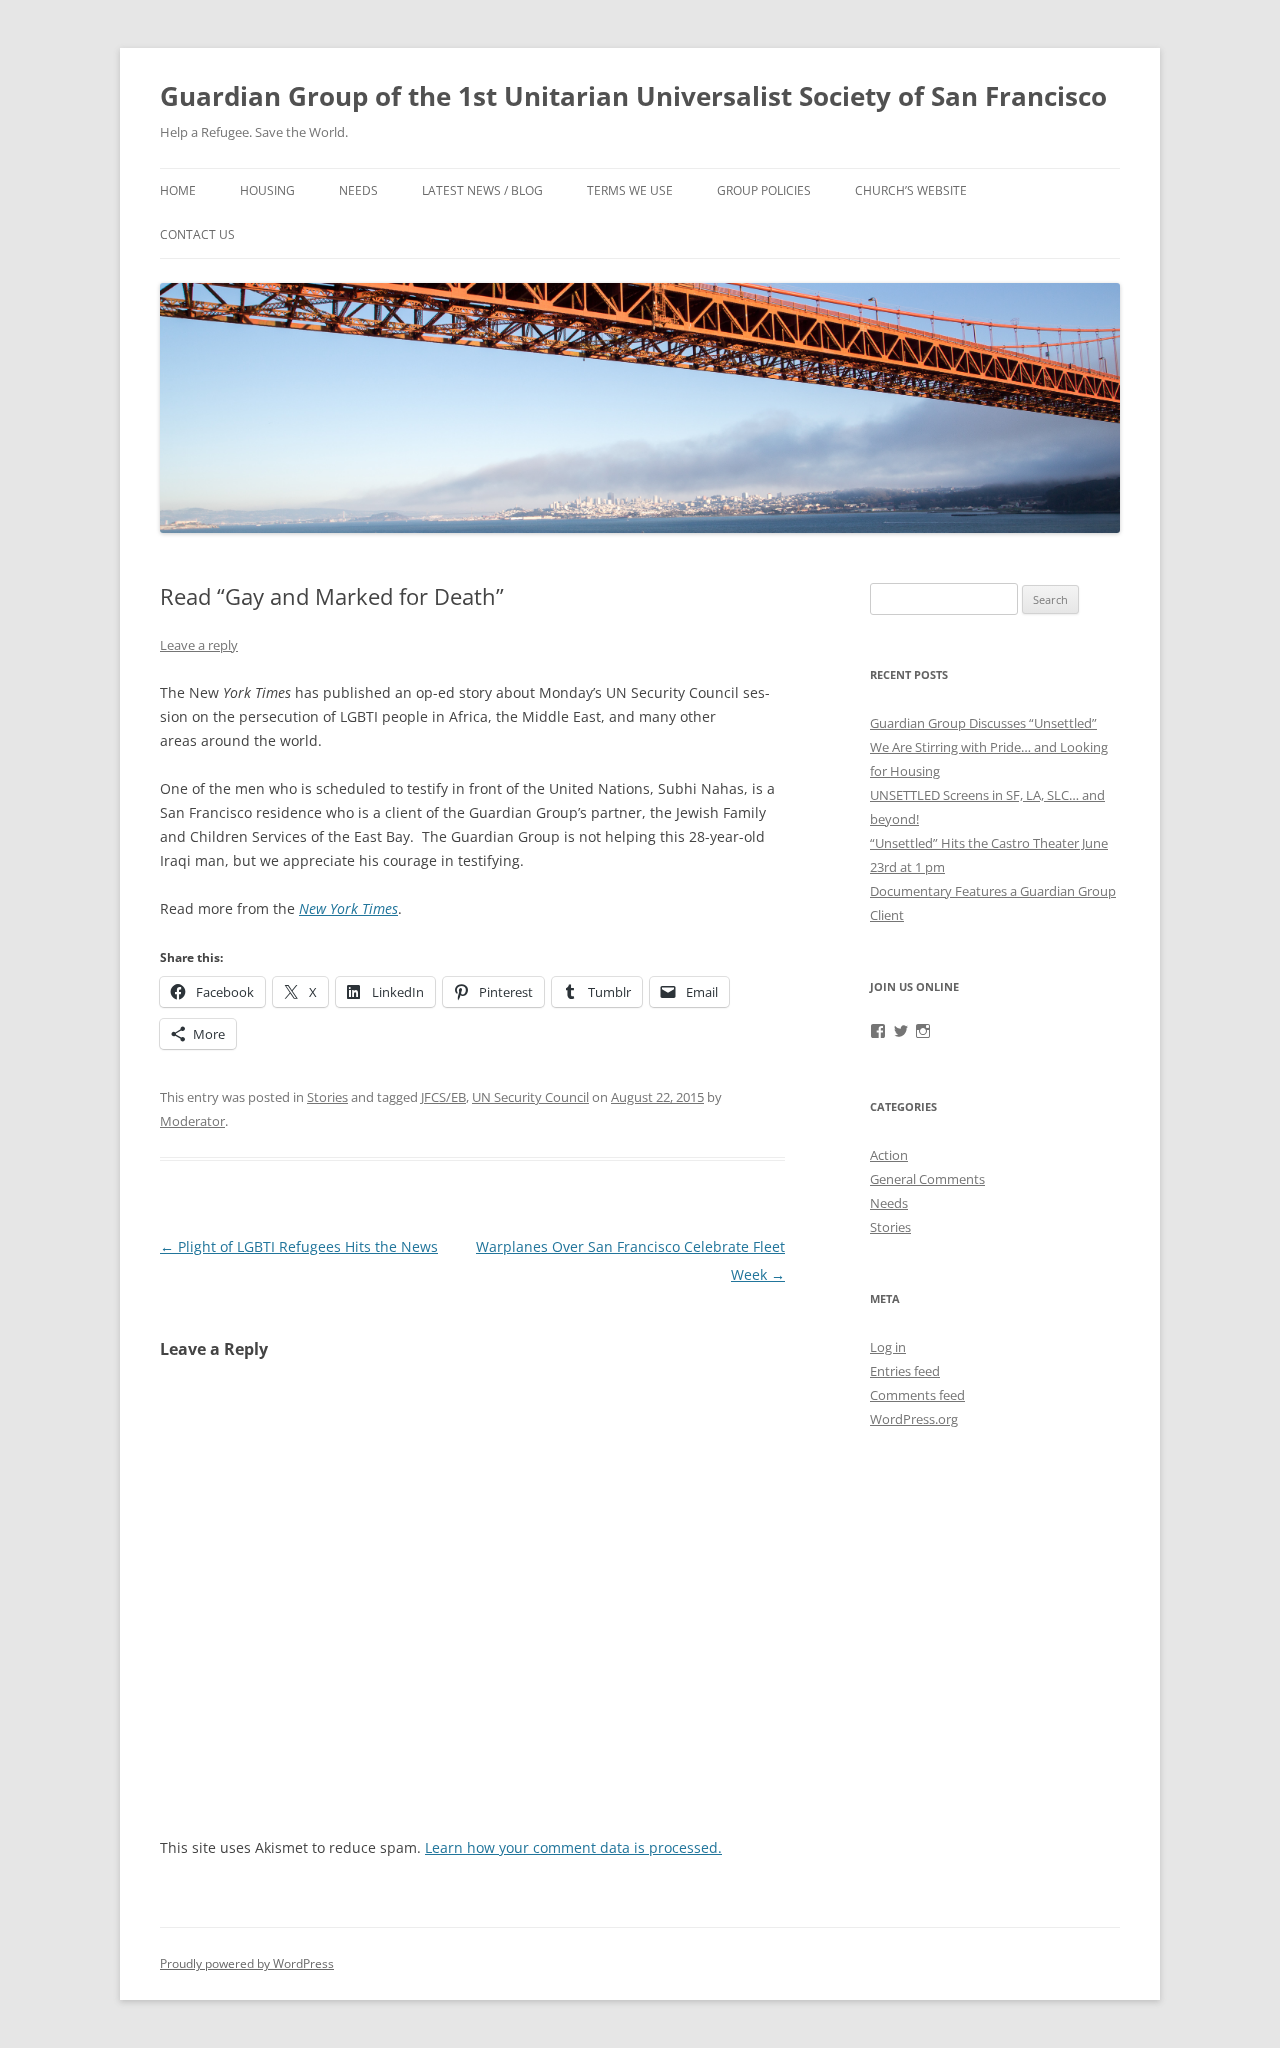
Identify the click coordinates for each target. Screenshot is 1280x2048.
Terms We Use (630, 190)
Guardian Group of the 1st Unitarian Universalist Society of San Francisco (633, 96)
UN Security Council (530, 1097)
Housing (267, 190)
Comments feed (917, 1395)
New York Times (348, 908)
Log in (888, 1347)
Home (178, 190)
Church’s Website (911, 190)
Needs (358, 190)
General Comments (927, 1179)
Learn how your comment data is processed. (573, 1847)
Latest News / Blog (482, 190)
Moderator (192, 1121)
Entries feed (905, 1371)
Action (889, 1155)
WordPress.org (914, 1419)
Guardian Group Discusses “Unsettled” (983, 723)
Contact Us (197, 234)
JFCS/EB (443, 1097)
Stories (327, 1097)
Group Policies (764, 190)
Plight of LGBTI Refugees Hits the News (299, 1246)
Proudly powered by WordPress (247, 1963)
